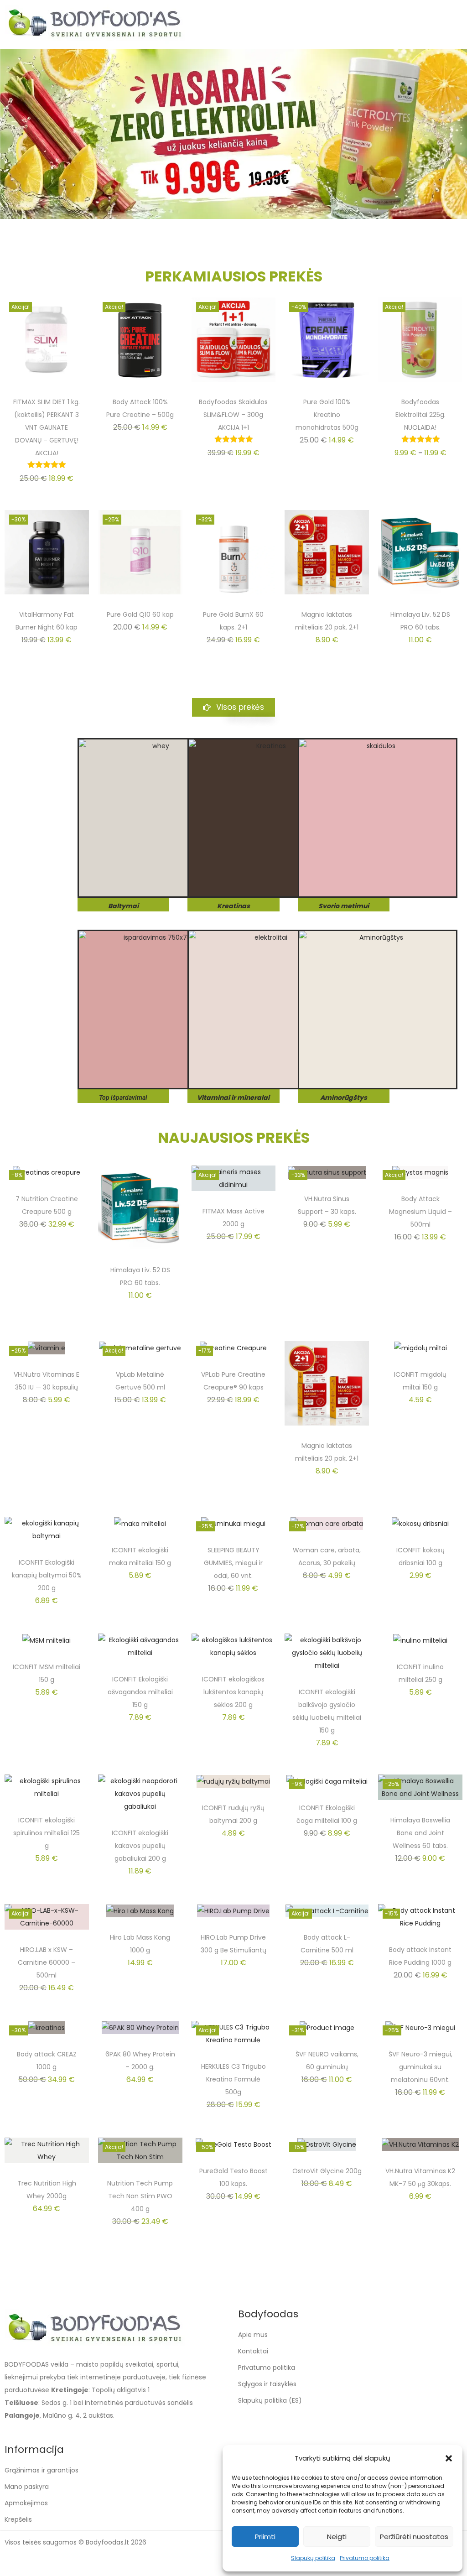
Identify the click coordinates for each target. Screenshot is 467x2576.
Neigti (337, 2537)
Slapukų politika (313, 2558)
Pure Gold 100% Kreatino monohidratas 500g (327, 415)
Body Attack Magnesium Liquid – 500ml (420, 1212)
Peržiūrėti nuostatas (414, 2537)
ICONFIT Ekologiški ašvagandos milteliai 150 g (140, 1692)
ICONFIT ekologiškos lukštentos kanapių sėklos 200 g (233, 1692)
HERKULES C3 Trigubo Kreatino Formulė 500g (233, 2079)
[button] (449, 2458)
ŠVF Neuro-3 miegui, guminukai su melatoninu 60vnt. (420, 2067)
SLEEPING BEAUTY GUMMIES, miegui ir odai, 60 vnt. (233, 1563)
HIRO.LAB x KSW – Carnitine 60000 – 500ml (47, 1962)
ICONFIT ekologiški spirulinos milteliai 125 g (47, 1833)
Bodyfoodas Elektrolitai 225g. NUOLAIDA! (420, 415)
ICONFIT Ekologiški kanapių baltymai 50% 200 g (47, 1575)
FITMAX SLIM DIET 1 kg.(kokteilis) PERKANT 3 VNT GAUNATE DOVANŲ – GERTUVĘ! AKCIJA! (47, 427)
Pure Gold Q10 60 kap (140, 614)
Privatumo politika (365, 2558)
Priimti (265, 2537)
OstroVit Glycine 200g (327, 2171)
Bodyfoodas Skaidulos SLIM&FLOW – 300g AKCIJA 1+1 (233, 415)
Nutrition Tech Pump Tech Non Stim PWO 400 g (140, 2196)
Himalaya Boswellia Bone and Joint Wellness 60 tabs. (420, 1833)
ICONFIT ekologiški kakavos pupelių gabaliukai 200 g (140, 1846)
